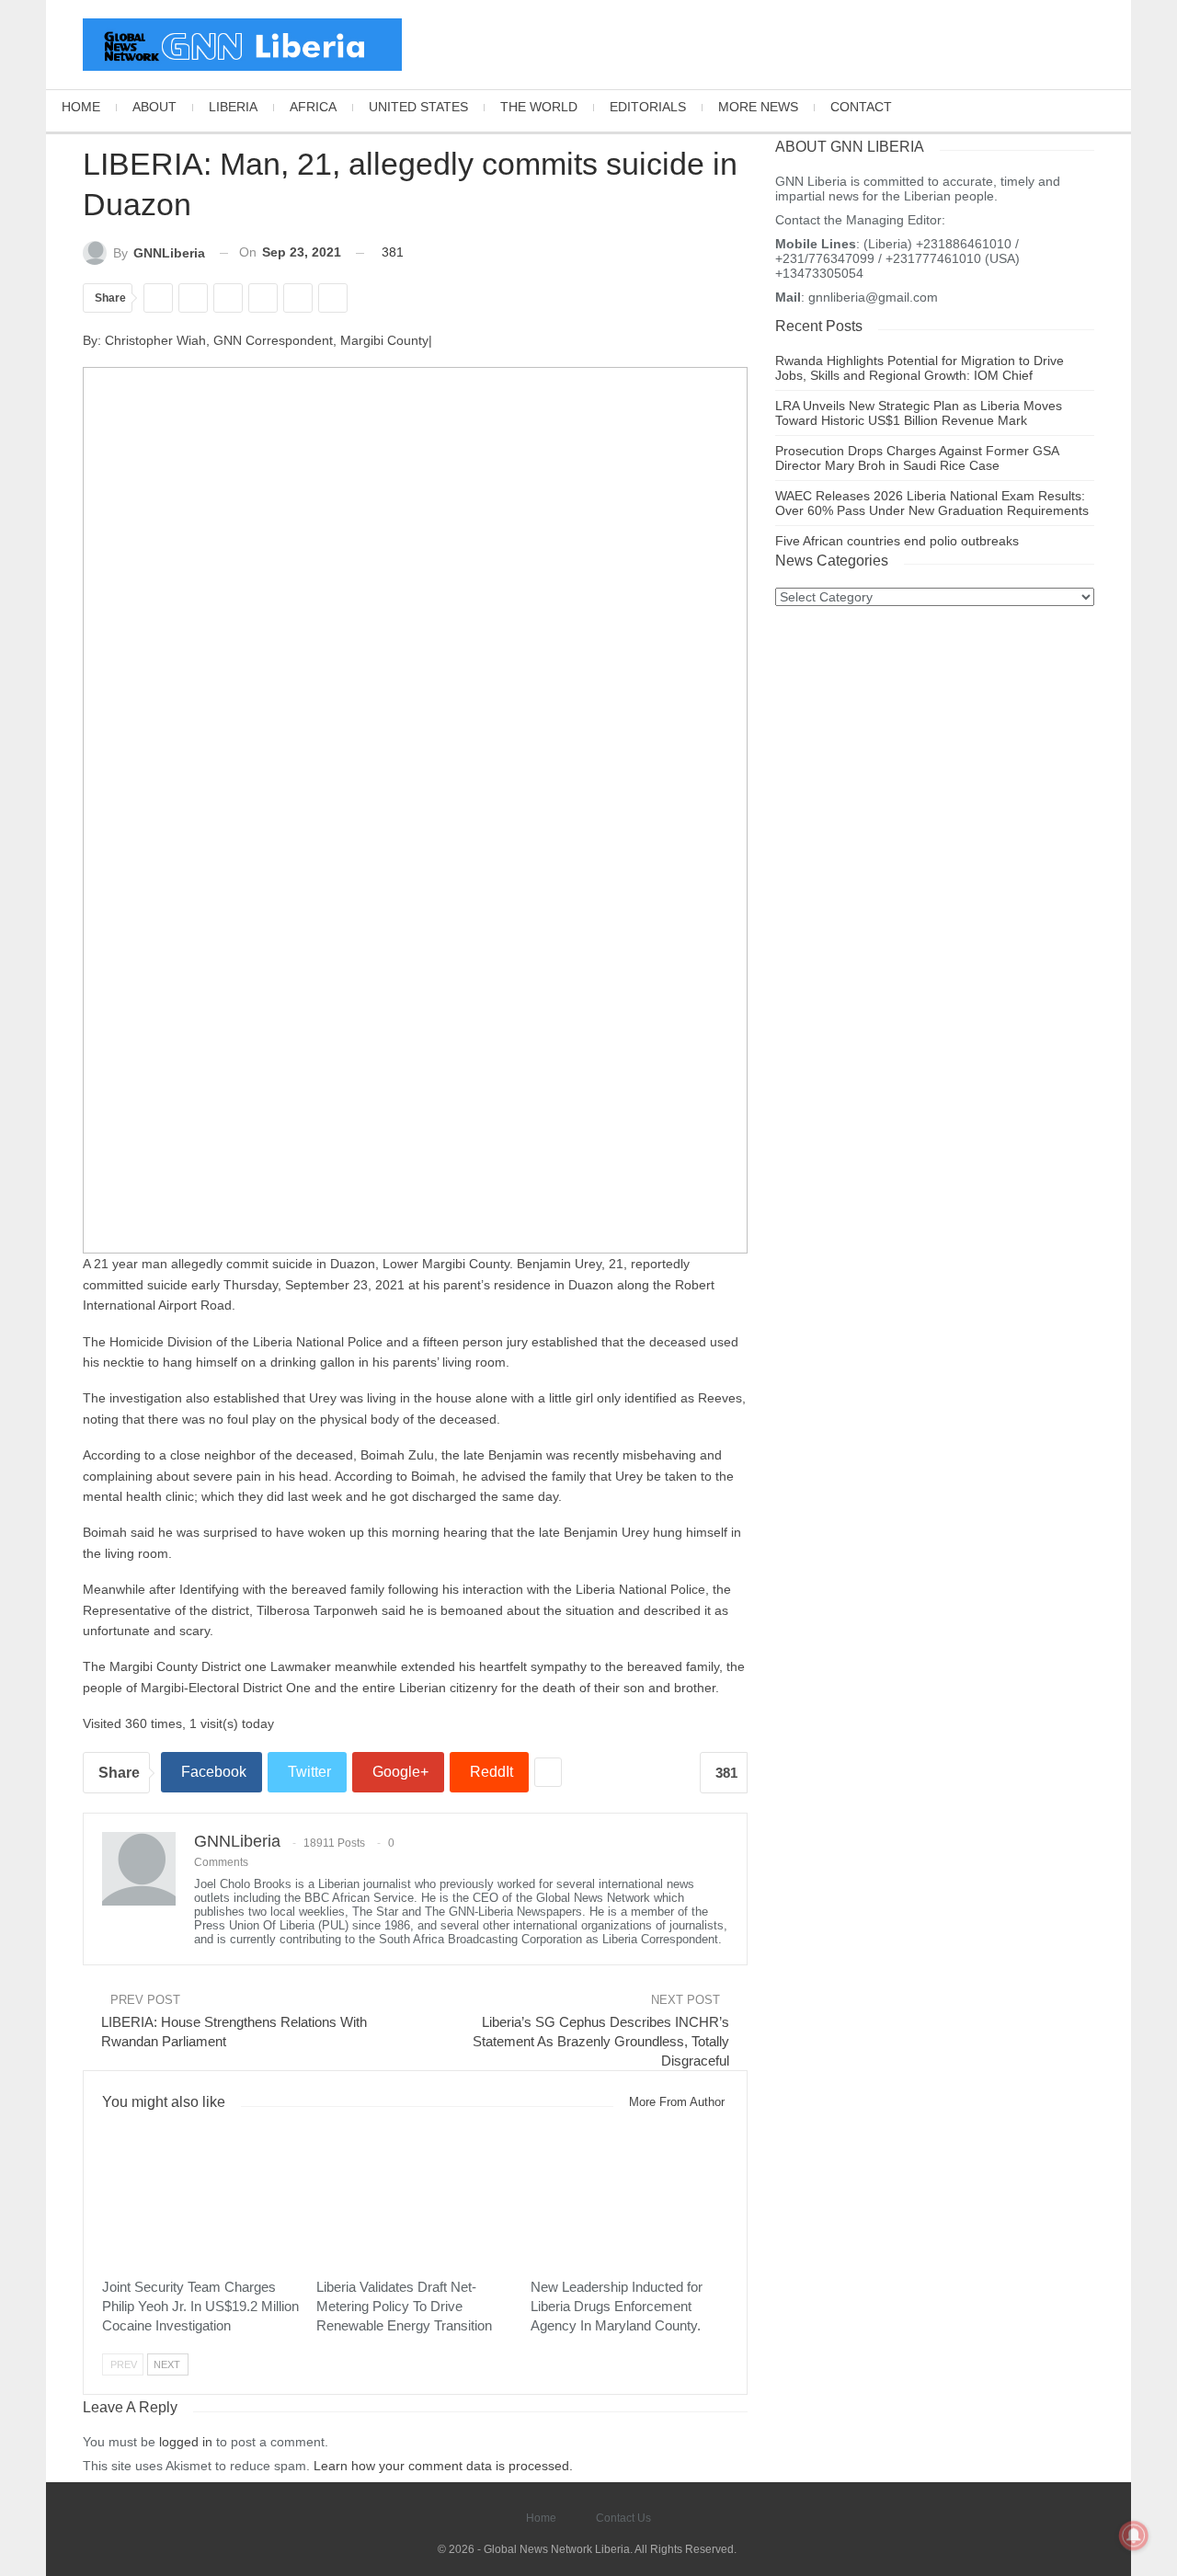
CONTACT (861, 107)
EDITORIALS (648, 107)
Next (167, 2364)
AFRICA (313, 107)
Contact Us (623, 2518)
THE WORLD (539, 107)
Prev (124, 2364)
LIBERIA (233, 107)
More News (115, 2261)
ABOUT (154, 107)
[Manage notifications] (1134, 2536)
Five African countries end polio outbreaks (897, 541)
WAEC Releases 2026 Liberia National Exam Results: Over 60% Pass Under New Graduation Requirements (932, 503)
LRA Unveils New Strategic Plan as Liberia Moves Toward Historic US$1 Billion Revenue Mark (919, 413)
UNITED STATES (418, 107)
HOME (81, 107)
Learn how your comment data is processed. (443, 2466)
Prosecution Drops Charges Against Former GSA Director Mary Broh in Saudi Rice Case (917, 458)
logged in (186, 2442)
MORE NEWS (758, 107)
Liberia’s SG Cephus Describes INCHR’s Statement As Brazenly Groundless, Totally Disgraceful (601, 2041)
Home (541, 2518)
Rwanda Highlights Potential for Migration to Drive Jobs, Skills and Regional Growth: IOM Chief (920, 368)
